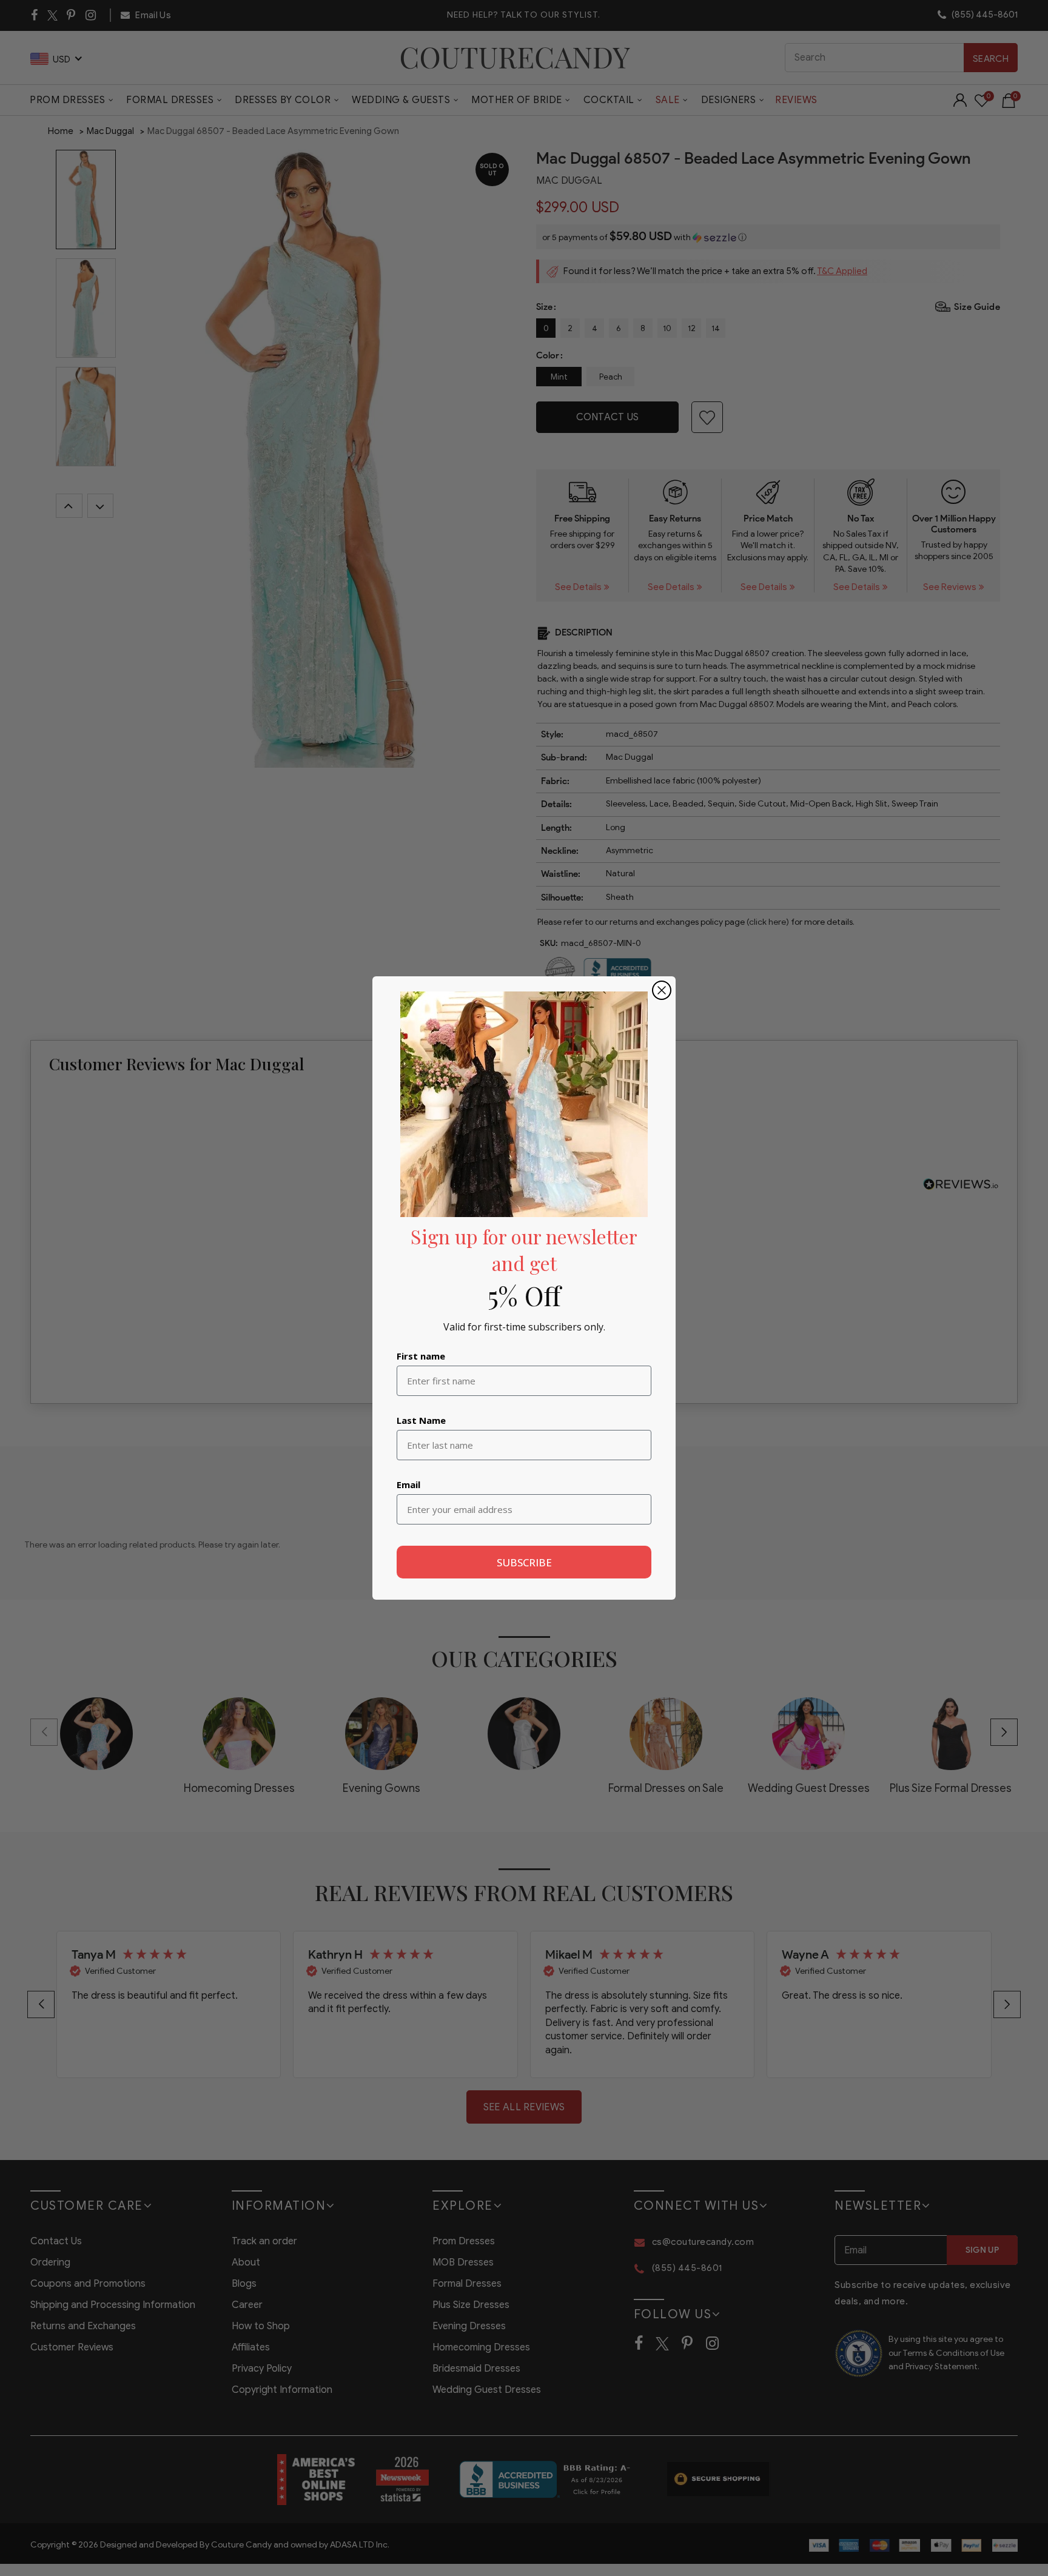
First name (421, 1356)
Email (408, 1484)
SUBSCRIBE (524, 1562)
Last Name (421, 1420)
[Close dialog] (662, 990)
